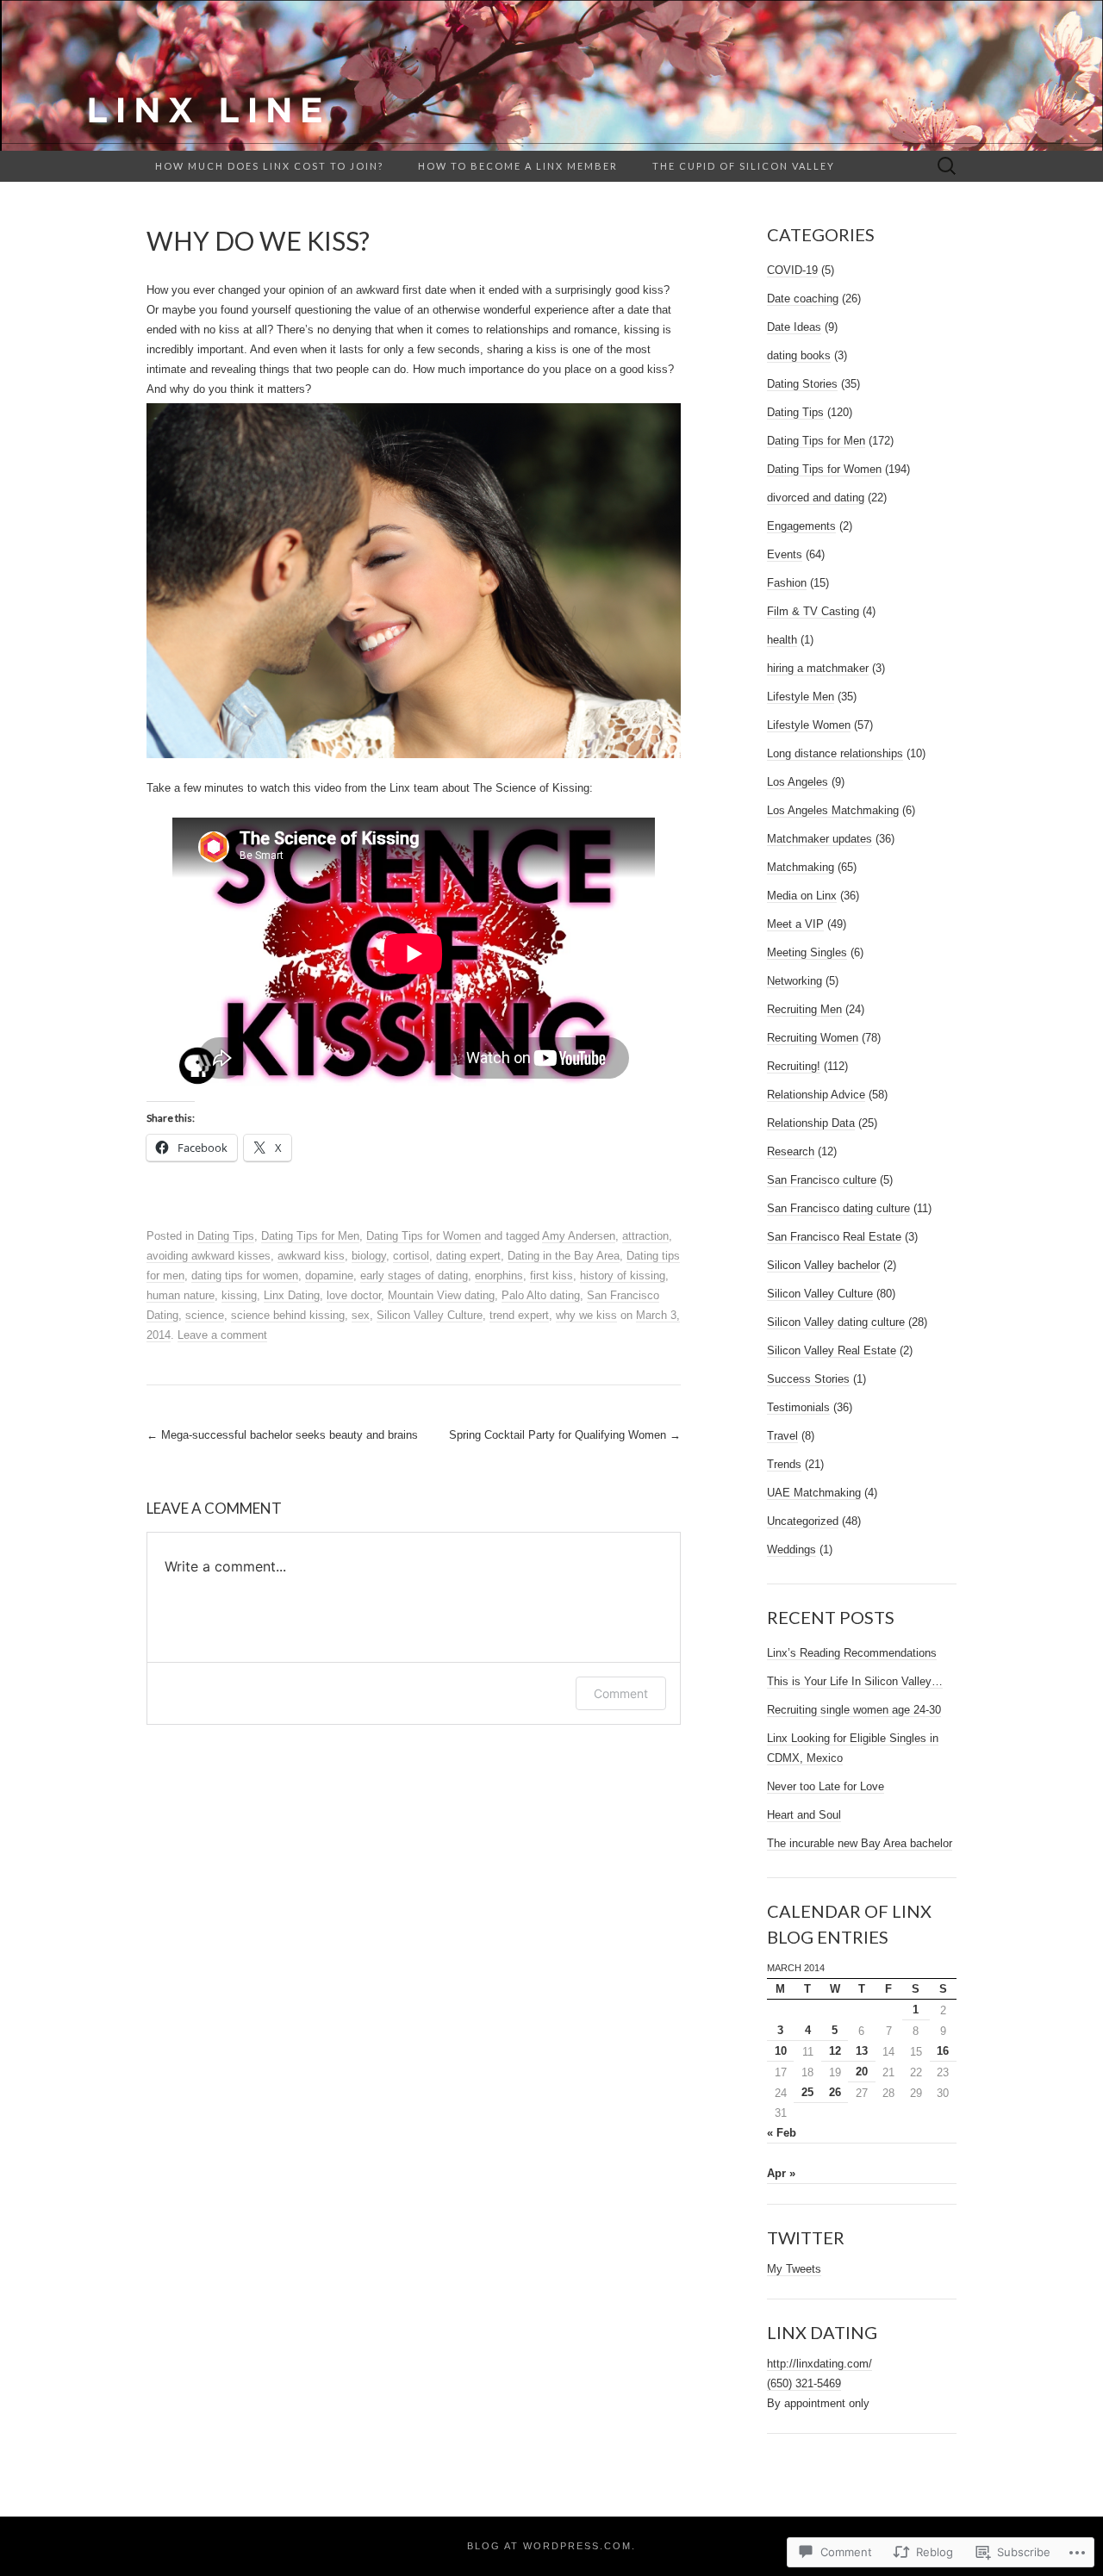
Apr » (781, 2173)
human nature (181, 1295)
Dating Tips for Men (310, 1236)
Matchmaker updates (819, 839)
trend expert (519, 1315)
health (782, 640)
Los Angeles (798, 782)
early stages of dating (414, 1276)
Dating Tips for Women (424, 1236)
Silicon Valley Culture (430, 1315)
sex (361, 1315)
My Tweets (794, 2269)
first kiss (551, 1276)
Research (791, 1151)
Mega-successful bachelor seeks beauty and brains (282, 1435)
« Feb (782, 2133)
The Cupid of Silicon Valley (744, 166)
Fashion (787, 583)
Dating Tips (226, 1236)
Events (785, 554)
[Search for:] (947, 167)
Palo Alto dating (541, 1295)
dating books (799, 355)
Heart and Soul (804, 1815)
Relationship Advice (816, 1095)
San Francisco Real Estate (834, 1237)
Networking (795, 981)
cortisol (411, 1256)
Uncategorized (803, 1521)
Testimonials (798, 1407)
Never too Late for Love (826, 1786)
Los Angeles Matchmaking (833, 810)
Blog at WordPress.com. (551, 2546)
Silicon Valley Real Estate (832, 1350)
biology (369, 1256)
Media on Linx (802, 896)
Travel (782, 1436)
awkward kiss (311, 1256)
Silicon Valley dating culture (836, 1322)
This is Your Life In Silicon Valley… (855, 1681)
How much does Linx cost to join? (269, 166)
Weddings (791, 1549)
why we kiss (586, 1315)
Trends (784, 1464)
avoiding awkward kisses (209, 1256)
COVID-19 (792, 270)
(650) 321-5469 (804, 2383)
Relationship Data (811, 1123)
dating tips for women (245, 1276)
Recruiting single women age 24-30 (854, 1710)
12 (835, 2051)
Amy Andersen (579, 1236)
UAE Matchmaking (814, 1493)
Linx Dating (292, 1295)
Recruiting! (794, 1066)
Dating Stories (802, 384)
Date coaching (803, 299)
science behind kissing (288, 1315)
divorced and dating (816, 498)
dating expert (468, 1256)
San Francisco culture (822, 1180)
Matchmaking (801, 867)
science (205, 1315)
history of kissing (623, 1276)
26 (835, 2092)
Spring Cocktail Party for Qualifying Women (565, 1435)
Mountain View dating (441, 1295)
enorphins (499, 1276)
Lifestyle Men (801, 697)
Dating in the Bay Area (564, 1256)
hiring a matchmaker (818, 668)
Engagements (801, 526)
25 (807, 2092)
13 (862, 2051)
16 (943, 2051)
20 (862, 2072)
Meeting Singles (807, 952)
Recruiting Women (813, 1038)
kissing (239, 1295)
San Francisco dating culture (838, 1208)
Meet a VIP (795, 924)
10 (781, 2051)
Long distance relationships (835, 753)
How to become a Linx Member (518, 166)
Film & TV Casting (813, 611)
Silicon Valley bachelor (823, 1265)
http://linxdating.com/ (819, 2364)
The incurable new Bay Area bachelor (860, 1843)
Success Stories (808, 1379)
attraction (645, 1236)
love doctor (354, 1295)
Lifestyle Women (809, 725)
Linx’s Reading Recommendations (852, 1653)
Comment (621, 1693)
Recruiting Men (804, 1009)
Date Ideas (794, 327)
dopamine (329, 1276)
